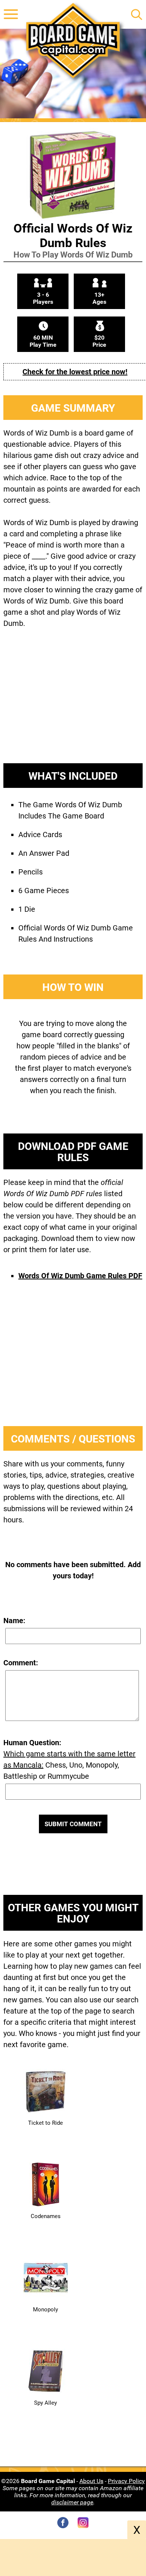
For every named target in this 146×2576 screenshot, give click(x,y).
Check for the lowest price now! (75, 372)
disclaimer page (72, 2502)
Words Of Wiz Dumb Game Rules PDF (80, 1276)
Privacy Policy (126, 2481)
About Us (91, 2481)
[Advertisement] (73, 702)
